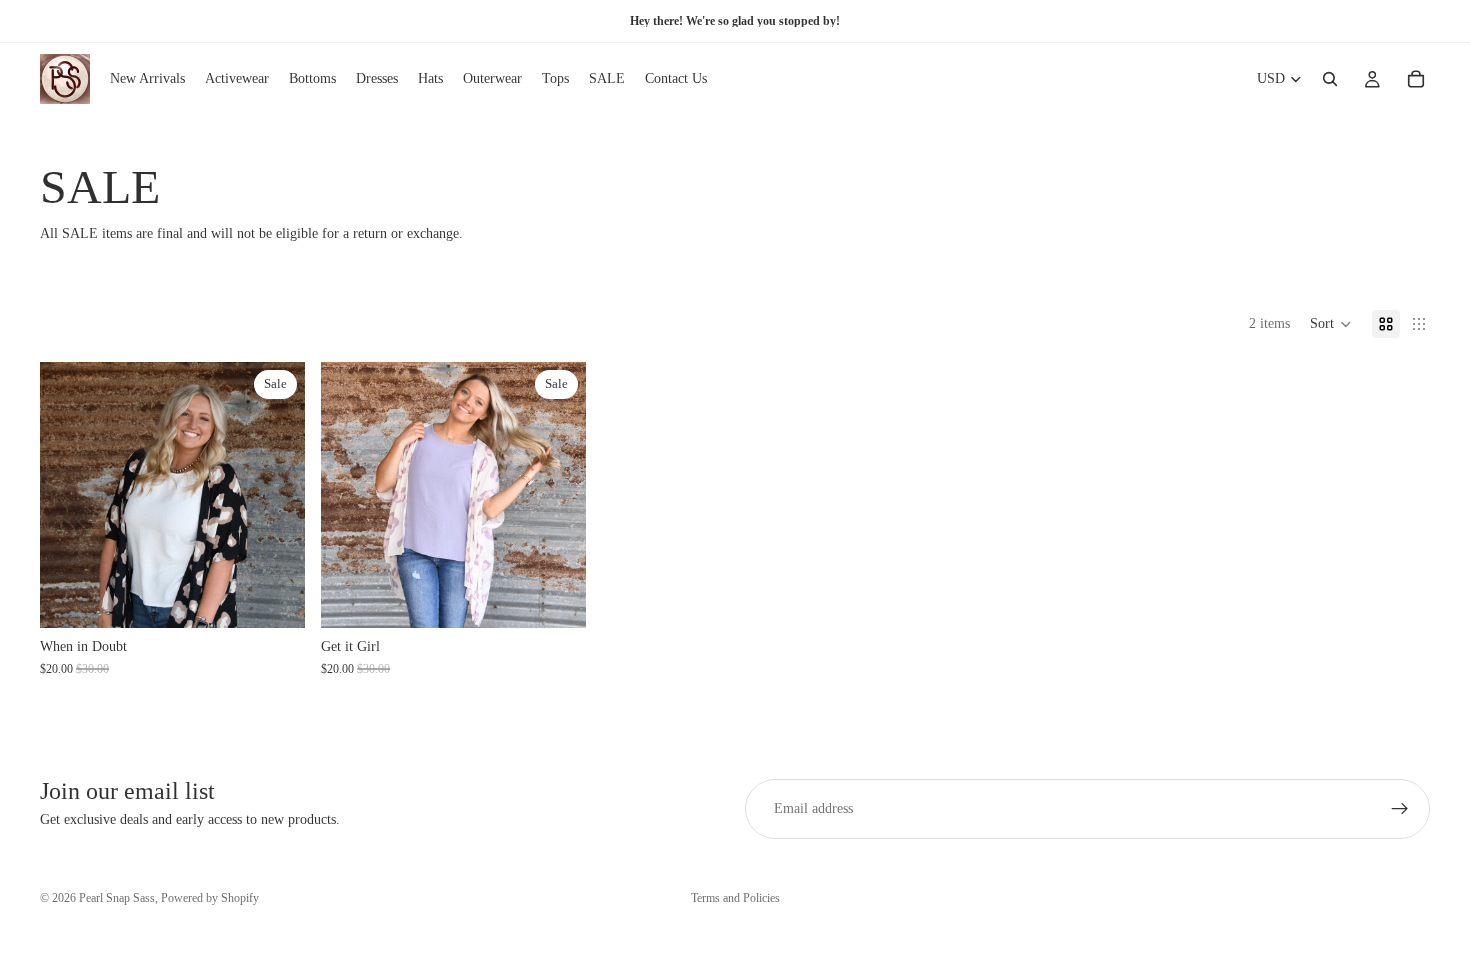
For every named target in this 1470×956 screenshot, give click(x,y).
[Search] (1330, 79)
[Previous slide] (70, 495)
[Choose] (274, 597)
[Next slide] (275, 495)
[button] (1331, 324)
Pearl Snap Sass (117, 898)
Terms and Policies (735, 898)
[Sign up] (1400, 809)
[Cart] (1416, 79)
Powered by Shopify (210, 898)
